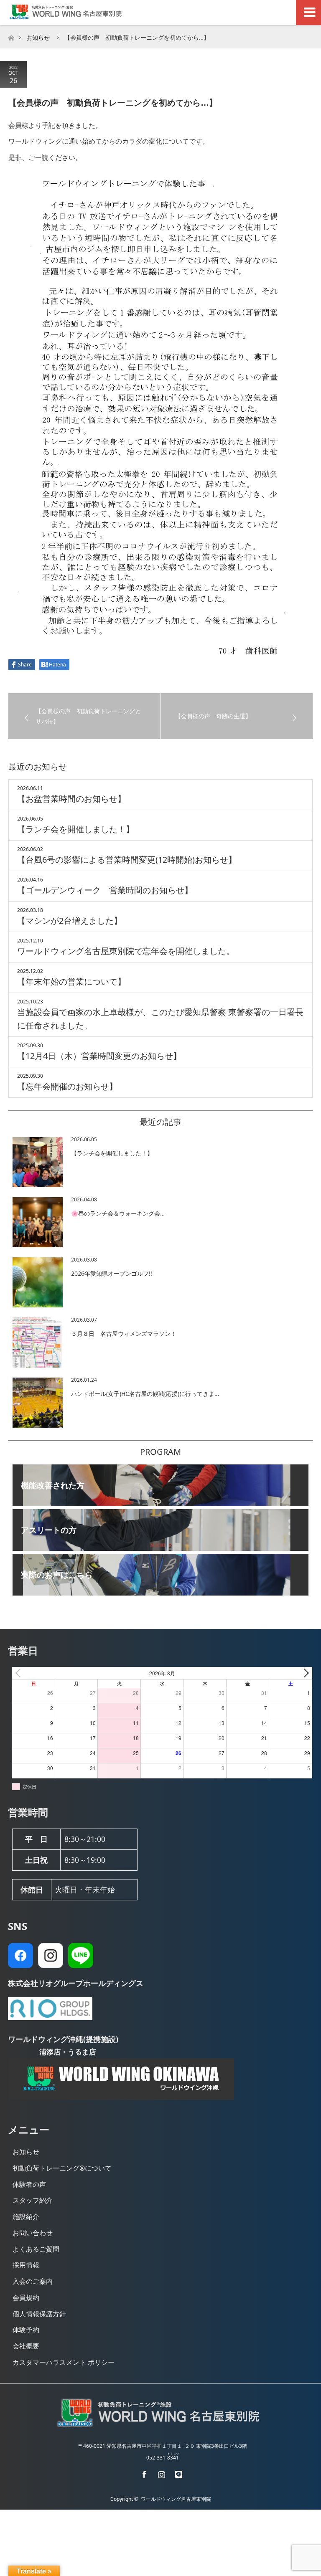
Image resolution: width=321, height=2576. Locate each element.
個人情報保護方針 (39, 2314)
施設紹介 (26, 2216)
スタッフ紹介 (33, 2200)
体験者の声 (29, 2184)
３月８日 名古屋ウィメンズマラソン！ (124, 1334)
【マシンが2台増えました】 (70, 921)
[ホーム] (11, 36)
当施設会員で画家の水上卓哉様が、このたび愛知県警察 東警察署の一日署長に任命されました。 (160, 1019)
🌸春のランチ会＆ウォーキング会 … (118, 1213)
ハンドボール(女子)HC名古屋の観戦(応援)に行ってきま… (145, 1394)
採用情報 (26, 2265)
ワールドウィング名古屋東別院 (176, 2499)
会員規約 (26, 2297)
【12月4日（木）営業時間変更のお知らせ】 (99, 1056)
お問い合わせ (33, 2233)
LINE (178, 2473)
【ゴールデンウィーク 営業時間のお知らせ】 (105, 890)
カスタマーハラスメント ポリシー (64, 2362)
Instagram (160, 2473)
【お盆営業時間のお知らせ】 (71, 799)
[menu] (308, 13)
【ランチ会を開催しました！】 (76, 829)
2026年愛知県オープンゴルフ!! (112, 1273)
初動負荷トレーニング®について (62, 2168)
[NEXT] (304, 1673)
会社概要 (26, 2346)
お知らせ (26, 2152)
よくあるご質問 (36, 2249)
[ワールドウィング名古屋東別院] (160, 2427)
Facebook (143, 2473)
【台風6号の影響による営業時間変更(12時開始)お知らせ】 (127, 860)
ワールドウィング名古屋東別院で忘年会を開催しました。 (126, 951)
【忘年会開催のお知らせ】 (67, 1086)
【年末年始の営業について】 (71, 982)
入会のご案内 (33, 2281)
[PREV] (20, 1673)
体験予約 (26, 2330)
